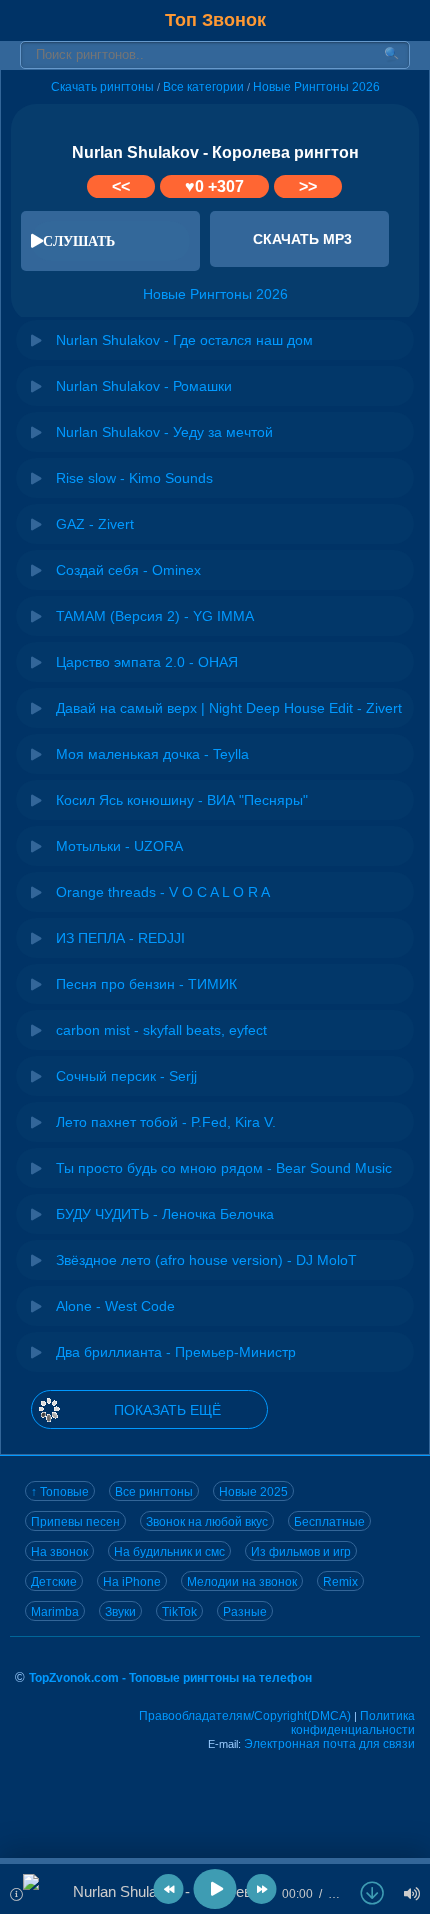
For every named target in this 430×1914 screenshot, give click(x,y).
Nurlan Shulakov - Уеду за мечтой (164, 432)
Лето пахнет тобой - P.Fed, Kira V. (166, 1122)
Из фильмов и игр (301, 1552)
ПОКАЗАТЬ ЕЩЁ (167, 1410)
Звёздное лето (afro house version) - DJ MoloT (206, 1260)
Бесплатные (329, 1522)
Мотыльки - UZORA (119, 846)
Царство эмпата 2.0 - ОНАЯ (147, 662)
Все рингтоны (154, 1492)
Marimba (55, 1612)
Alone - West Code (115, 1306)
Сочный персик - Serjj (126, 1076)
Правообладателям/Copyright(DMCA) (245, 1716)
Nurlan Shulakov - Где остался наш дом (184, 340)
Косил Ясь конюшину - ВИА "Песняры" (182, 800)
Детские (54, 1582)
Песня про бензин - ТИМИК (146, 984)
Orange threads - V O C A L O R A (163, 892)
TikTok (179, 1612)
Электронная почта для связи (329, 1744)
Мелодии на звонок (242, 1582)
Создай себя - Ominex (128, 570)
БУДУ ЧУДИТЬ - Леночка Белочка (165, 1214)
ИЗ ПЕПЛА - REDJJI (120, 938)
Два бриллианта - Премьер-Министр (176, 1352)
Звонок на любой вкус (207, 1522)
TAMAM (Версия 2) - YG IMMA (155, 616)
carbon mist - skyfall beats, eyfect (161, 1030)
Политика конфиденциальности (353, 1723)
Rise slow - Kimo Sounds (134, 478)
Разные (245, 1612)
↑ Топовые (60, 1492)
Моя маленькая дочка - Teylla (152, 754)
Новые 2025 (253, 1492)
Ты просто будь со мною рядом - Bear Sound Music (224, 1168)
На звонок (59, 1552)
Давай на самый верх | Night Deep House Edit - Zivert (229, 708)
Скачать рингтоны (102, 87)
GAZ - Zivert (95, 524)
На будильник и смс (169, 1552)
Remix (340, 1582)
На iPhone (132, 1582)
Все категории (203, 87)
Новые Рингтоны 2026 (316, 87)
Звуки (120, 1612)
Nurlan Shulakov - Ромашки (144, 386)
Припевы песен (75, 1522)
